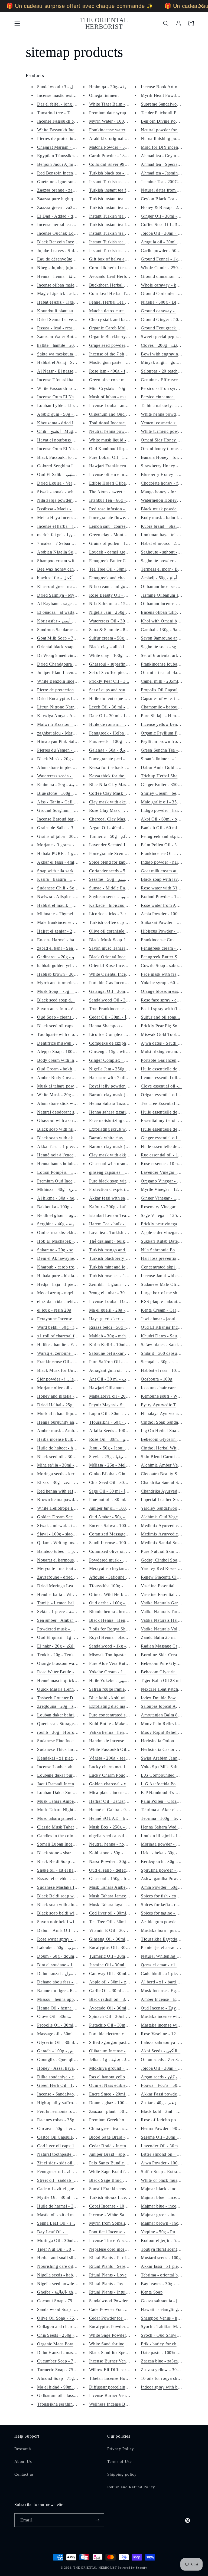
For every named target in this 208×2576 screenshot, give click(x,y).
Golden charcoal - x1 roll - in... (118, 1784)
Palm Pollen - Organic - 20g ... (170, 1801)
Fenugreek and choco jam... (115, 578)
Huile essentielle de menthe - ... (170, 1147)
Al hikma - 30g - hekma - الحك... (67, 1198)
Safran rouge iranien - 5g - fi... (118, 1689)
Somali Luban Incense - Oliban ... (69, 1844)
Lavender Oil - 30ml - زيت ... (168, 2146)
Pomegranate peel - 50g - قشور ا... (121, 759)
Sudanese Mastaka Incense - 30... (68, 1887)
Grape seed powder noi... (113, 345)
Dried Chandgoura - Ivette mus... (68, 664)
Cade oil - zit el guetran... (61, 2189)
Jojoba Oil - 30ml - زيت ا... (166, 233)
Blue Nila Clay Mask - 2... (114, 785)
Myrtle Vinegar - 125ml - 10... (169, 1189)
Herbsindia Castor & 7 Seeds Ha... (173, 1749)
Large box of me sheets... (165, 1293)
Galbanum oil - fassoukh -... (63, 2395)
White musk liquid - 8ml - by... (118, 440)
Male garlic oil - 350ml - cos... (169, 802)
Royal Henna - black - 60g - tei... (120, 1637)
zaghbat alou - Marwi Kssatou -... (69, 733)
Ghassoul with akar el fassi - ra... (68, 1120)
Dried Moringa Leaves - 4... (63, 1586)
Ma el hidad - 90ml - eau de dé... (68, 2387)
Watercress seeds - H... (58, 776)
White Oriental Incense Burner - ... (122, 974)
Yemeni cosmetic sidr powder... (170, 423)
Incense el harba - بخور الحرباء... (67, 526)
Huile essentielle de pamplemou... (172, 1069)
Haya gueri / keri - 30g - (112, 1319)
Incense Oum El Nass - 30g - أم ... (69, 449)
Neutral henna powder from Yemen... (124, 431)
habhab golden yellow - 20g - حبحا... (71, 966)
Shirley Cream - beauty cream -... (172, 793)
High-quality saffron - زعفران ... (67, 2103)
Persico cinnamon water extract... (172, 397)
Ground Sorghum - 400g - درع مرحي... (73, 810)
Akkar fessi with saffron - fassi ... (121, 1198)
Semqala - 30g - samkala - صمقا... (172, 1362)
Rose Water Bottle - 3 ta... (61, 1672)
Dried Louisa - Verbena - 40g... (66, 483)
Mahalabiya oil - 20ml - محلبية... (119, 1396)
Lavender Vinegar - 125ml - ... (169, 1172)
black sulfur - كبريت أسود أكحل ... (68, 578)
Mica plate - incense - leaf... (115, 1793)
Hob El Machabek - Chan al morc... (71, 1241)
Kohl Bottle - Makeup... (112, 1724)
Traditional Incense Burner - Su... (120, 423)
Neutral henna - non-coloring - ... (120, 1844)
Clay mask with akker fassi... (116, 1155)
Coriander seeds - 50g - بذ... (115, 871)
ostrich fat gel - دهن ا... (58, 535)
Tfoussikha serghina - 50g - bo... (68, 2404)
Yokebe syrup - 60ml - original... (171, 983)
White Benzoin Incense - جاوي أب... (71, 681)
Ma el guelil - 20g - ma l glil (116, 1310)
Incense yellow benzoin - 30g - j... (173, 724)
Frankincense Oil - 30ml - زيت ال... (174, 853)
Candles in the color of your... (65, 1836)
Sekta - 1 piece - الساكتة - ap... (66, 1612)
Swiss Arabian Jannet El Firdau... (172, 1758)
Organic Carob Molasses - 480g (119, 328)
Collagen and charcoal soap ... (65, 2327)
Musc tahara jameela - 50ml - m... (69, 1818)
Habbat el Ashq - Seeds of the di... (69, 362)
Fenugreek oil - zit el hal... (62, 2172)
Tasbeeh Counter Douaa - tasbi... (68, 1698)
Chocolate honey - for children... (171, 483)
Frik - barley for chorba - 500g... (171, 2344)
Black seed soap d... (56, 1000)
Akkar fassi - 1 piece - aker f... (66, 1147)
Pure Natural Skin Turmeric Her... (173, 1551)
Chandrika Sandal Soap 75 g (168, 1482)
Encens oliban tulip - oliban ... (169, 612)
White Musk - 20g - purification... (69, 1095)
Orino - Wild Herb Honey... (115, 1594)
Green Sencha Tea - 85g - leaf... (171, 750)
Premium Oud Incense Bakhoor (66, 1181)
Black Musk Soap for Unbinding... (121, 940)
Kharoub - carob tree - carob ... (66, 1267)
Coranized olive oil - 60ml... (116, 1551)
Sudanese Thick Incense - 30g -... (69, 1749)
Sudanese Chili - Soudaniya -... (66, 888)
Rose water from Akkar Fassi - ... (172, 905)
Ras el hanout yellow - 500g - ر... (120, 2077)
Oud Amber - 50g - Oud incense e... (123, 1517)
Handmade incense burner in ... (118, 1741)
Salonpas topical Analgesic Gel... (172, 1706)
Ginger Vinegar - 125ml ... (166, 1198)
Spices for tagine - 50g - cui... (169, 1913)
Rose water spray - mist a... (63, 1939)
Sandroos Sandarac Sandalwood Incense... (77, 630)
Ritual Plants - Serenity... (113, 2266)
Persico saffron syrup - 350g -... (171, 388)
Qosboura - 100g (157, 1379)
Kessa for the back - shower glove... (123, 767)
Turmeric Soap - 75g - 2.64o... (66, 2370)
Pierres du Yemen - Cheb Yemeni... (70, 750)
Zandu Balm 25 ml (158, 1637)
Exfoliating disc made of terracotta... (123, 1706)
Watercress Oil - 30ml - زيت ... (118, 621)
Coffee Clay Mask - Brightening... (121, 793)
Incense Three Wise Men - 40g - (119, 2241)
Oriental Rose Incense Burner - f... (121, 966)
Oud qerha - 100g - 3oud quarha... (121, 1603)
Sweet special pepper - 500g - (169, 337)
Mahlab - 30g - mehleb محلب (116, 1336)
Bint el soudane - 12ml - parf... (66, 1965)
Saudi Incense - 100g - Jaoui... (118, 1543)
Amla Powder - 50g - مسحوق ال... (173, 1887)
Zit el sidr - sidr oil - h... (60, 2163)
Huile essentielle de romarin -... (170, 1112)
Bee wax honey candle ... (61, 569)
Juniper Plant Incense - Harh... (66, 672)
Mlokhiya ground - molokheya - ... (121, 2068)
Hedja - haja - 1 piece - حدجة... (66, 1284)
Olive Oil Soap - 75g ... (59, 2318)
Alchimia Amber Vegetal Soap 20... (174, 1465)
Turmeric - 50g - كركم (110, 836)
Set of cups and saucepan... (115, 690)
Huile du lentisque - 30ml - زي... (119, 699)
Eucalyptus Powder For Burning (119, 2327)
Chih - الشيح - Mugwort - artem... (68, 431)
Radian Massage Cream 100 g (169, 1646)
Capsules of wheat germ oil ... (169, 699)
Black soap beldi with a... (61, 1913)
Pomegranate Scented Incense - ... (121, 853)
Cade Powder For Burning (114, 2309)
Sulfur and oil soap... (160, 1017)
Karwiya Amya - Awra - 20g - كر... (70, 716)
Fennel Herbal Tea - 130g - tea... (120, 302)
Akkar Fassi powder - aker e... (169, 2094)
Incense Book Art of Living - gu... (173, 87)
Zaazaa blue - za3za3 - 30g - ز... (171, 2361)
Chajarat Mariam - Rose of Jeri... (68, 147)
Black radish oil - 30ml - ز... (115, 1999)
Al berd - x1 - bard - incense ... (170, 1982)
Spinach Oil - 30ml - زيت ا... (116, 2016)
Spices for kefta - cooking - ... (169, 1905)
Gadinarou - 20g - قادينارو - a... (66, 957)
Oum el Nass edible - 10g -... (116, 2085)
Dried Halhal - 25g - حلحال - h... (67, 1405)
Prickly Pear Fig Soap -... (165, 1026)
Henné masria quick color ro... (66, 1680)
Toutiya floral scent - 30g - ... (168, 2249)
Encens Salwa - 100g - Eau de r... (121, 1526)
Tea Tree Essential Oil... (163, 1103)
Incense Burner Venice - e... (115, 2361)
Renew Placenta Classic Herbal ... (173, 1577)
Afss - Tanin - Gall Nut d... (63, 802)
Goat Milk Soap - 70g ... (60, 638)
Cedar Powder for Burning (114, 2318)
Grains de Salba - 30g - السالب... (68, 828)
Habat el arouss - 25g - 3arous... (171, 543)
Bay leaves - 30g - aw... (163, 2284)
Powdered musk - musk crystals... (69, 1629)
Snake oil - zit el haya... (59, 1870)
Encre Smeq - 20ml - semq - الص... (121, 2094)
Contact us (24, 2474)
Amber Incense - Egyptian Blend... (173, 1999)
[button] (17, 23)
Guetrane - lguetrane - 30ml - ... (67, 182)
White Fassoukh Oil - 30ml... (116, 1749)
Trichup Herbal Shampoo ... (167, 776)
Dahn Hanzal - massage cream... (67, 2353)
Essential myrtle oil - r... (163, 1120)
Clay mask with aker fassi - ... (117, 802)
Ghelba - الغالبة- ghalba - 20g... (66, 2292)
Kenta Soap (152, 2292)
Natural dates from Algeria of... (170, 190)
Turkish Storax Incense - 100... (118, 2197)
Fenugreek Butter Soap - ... (166, 957)
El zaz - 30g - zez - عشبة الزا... (66, 1482)
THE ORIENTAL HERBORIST (95, 2568)
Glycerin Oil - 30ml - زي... (62, 2042)
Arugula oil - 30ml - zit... (164, 242)
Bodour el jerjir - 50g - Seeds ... (171, 2241)
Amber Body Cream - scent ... (65, 1078)
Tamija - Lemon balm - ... (61, 1603)
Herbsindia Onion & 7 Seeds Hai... (174, 1741)
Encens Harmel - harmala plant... (68, 940)
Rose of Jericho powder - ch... (169, 2120)
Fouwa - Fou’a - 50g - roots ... (169, 2085)
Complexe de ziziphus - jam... (117, 1043)
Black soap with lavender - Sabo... (173, 879)
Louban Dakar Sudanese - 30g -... (69, 1793)
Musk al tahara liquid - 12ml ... (66, 1413)
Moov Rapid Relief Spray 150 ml (172, 1732)
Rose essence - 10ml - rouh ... (169, 1164)
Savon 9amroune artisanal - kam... (173, 638)
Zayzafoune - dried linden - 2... (66, 1577)
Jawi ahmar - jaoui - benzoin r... (171, 1319)
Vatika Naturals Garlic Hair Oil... (172, 1603)
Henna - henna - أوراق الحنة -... (66, 276)
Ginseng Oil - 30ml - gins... (115, 1939)
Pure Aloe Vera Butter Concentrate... (123, 1663)
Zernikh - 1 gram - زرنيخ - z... (117, 1284)
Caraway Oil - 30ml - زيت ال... (118, 1974)
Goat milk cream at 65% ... (166, 871)
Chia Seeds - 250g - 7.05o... (64, 2335)
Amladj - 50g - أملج (159, 578)
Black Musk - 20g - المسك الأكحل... (70, 759)
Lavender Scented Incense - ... (118, 845)
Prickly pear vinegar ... (162, 1224)
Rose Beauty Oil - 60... (111, 595)
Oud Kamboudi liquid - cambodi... (121, 449)
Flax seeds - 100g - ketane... (116, 741)
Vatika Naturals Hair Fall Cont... (171, 1620)
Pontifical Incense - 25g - (113, 2232)
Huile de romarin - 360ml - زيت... (120, 724)
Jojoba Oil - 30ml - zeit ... (165, 2068)
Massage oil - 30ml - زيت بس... (66, 2034)
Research (23, 2449)
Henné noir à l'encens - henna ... (67, 1155)
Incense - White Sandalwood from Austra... (130, 2215)
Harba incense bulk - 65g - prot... (68, 1439)
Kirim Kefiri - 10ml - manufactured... (124, 1345)
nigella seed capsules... (110, 1836)
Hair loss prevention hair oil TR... (173, 1258)
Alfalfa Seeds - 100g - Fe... (115, 1431)
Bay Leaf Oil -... (53, 2232)
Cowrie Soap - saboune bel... (168, 966)
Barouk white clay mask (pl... (117, 1138)
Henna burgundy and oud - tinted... (70, 1422)
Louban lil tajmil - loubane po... (171, 1836)
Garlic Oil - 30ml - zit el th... (116, 1991)
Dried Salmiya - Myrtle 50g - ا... (67, 595)
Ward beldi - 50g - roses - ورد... (66, 1327)
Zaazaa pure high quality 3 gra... (68, 199)
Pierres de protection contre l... (66, 139)
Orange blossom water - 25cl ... (67, 1663)
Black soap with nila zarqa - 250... (69, 1129)
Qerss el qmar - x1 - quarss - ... (170, 1965)
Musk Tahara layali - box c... (116, 1905)
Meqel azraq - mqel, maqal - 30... (68, 1293)
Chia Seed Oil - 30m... (110, 1482)
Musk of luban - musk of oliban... (121, 397)
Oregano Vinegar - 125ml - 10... (171, 1181)
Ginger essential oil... (161, 1138)
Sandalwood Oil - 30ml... (113, 1000)
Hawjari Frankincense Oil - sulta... (121, 466)
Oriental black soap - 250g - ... (66, 647)
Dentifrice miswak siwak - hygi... (68, 1043)
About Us (23, 2461)
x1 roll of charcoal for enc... (63, 1336)
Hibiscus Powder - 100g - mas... (171, 931)
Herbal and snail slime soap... (65, 2258)
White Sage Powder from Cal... (118, 2335)
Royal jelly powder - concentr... (119, 1086)
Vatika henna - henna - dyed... (117, 1732)
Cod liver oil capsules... (59, 2146)
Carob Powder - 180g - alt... (116, 156)
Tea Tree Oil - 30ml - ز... (112, 1922)
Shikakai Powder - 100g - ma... (170, 922)
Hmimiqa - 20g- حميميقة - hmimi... (122, 87)
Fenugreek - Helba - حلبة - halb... (120, 733)
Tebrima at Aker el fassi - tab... (170, 1810)
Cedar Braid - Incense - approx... (120, 2146)
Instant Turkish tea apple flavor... (120, 233)
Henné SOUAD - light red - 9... (119, 1818)
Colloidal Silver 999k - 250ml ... (120, 164)
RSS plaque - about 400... (165, 1301)
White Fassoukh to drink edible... (68, 388)
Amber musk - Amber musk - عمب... (71, 1431)
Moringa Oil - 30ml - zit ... (62, 2241)
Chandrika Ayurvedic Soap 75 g (171, 1491)
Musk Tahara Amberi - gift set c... (121, 1887)
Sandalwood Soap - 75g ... (62, 2309)
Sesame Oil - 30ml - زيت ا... (167, 2137)
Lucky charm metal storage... (116, 1767)
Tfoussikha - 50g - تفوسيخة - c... (120, 1422)
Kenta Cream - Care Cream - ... (170, 1310)
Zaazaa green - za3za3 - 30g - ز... (68, 207)
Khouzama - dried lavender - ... (66, 423)
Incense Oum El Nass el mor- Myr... (71, 397)
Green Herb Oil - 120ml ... (62, 2085)
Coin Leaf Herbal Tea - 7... (115, 293)
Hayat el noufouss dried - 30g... (67, 440)
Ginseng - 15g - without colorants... (123, 1052)
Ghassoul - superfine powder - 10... (122, 664)
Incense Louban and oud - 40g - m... (123, 406)
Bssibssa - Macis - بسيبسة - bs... (67, 509)
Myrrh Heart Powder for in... (168, 95)
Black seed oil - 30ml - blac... (65, 1457)
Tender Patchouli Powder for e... (171, 113)
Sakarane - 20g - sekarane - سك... (69, 1250)
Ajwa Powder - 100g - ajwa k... (170, 2163)
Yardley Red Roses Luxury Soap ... (174, 1568)
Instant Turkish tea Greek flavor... (121, 251)
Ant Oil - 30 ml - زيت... (111, 1379)
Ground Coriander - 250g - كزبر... (172, 293)
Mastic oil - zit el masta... (61, 2215)
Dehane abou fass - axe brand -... (68, 1982)
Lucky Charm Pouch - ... (112, 1775)
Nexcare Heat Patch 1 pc (164, 1689)
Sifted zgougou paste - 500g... (117, 2042)
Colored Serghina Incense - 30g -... (70, 466)
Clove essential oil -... (161, 1086)
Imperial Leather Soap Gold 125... (173, 1500)
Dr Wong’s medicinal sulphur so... (69, 655)
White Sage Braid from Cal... (116, 2172)
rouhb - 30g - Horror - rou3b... (66, 1732)
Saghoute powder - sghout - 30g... (173, 561)
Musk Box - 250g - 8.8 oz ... (116, 1827)
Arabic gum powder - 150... (167, 1922)
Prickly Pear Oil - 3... (109, 681)
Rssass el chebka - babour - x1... (68, 1879)
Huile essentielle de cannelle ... (170, 1129)
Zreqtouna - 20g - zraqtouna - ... (67, 1706)
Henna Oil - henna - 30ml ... (64, 2008)
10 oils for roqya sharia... (164, 2378)
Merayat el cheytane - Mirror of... (120, 1568)
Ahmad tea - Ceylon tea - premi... (172, 156)
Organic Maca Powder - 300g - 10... (71, 2344)
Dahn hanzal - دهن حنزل (60, 1974)
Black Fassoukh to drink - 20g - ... (69, 457)
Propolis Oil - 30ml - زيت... (63, 2025)
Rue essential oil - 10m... (164, 1155)
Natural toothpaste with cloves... (67, 2154)
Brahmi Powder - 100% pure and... (173, 897)
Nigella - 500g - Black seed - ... (170, 302)
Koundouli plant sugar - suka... (66, 311)
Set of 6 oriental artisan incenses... (173, 655)
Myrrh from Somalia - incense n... (121, 2223)
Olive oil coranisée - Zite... (114, 931)
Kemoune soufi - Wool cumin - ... (172, 1396)
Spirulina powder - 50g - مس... (170, 1870)
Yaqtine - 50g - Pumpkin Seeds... (172, 2232)
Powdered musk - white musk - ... (121, 1560)
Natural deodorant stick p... (63, 1112)
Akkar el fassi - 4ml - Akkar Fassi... (71, 862)
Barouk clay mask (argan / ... (116, 1147)
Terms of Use (120, 2461)
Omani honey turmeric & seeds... (172, 449)
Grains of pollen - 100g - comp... (120, 543)
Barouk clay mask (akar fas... (116, 1095)
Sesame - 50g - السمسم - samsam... (122, 879)
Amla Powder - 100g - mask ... (170, 914)
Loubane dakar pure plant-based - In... (73, 1775)
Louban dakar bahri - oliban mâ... (69, 1715)
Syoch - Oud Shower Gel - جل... (171, 2335)
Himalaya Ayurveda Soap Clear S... (174, 1413)
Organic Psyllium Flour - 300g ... (172, 733)
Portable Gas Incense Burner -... (119, 983)
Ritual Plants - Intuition (111, 2292)
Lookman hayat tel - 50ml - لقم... (172, 535)
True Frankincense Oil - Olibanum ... (124, 1009)
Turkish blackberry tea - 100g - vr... (122, 1258)
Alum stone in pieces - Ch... (63, 767)
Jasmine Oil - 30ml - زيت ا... (115, 1965)
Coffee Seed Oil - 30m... (164, 225)
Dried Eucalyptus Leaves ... (63, 699)
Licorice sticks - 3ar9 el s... (115, 914)
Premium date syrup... (110, 113)
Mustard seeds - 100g (161, 2258)
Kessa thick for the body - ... (116, 776)
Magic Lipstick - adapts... (61, 293)
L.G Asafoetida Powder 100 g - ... (173, 1784)
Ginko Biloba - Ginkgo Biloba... (120, 1474)
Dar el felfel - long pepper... (63, 104)
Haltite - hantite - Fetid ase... (64, 1345)
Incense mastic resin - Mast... (64, 95)
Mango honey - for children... (168, 492)
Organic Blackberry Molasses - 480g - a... (128, 337)
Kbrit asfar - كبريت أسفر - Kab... (68, 621)
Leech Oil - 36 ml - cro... (113, 707)
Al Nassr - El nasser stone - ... (65, 371)
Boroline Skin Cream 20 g (165, 1655)
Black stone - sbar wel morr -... (66, 1853)
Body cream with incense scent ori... (71, 1060)
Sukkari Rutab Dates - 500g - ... (171, 1241)
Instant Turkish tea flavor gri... (118, 242)
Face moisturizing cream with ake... (122, 1120)
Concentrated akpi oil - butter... (170, 1267)
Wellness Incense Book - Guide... (120, 2404)
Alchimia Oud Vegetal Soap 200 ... (174, 1517)
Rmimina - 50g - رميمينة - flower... (70, 785)
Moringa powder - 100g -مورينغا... (173, 1844)
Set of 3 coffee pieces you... (115, 672)
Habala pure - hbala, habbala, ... (67, 1276)
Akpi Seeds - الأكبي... (161, 2051)
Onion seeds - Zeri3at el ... (166, 2060)
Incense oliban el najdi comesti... (120, 474)
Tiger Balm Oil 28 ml (161, 1680)
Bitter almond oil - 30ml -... (167, 2154)
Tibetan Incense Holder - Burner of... (124, 2378)
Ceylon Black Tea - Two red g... (171, 199)
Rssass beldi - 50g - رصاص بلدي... (121, 1327)
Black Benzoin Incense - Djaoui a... (71, 242)
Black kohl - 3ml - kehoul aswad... (173, 2111)
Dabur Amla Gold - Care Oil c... (171, 767)
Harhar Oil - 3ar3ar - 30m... (115, 1801)
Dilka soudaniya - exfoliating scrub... (72, 2077)
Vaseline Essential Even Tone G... (173, 1594)
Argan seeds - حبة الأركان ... (167, 2077)
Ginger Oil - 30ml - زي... (164, 216)
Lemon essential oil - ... (163, 1078)
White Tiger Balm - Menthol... (117, 104)
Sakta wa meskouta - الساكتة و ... (68, 354)
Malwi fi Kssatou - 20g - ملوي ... (68, 724)
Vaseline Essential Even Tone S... (172, 1586)
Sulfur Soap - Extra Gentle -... (169, 2172)
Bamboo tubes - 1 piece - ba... (65, 1551)
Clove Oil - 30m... (54, 2016)
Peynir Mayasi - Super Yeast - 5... (121, 1405)
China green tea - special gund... (119, 2128)
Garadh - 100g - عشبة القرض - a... (69, 2051)
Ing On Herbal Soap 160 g (166, 1431)
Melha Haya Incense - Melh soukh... (71, 518)
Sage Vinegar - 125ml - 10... (168, 1215)
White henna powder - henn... (169, 414)
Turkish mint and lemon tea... (116, 1267)
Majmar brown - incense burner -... (173, 2223)
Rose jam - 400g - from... (113, 371)
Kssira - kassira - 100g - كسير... (67, 879)
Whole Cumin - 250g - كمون (168, 268)
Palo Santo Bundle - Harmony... (119, 2163)
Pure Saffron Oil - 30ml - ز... (116, 1362)
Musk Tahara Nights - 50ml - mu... (70, 1810)
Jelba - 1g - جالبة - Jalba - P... (116, 2060)
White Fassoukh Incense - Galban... (70, 130)
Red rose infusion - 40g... (113, 509)
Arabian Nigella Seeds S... (62, 552)
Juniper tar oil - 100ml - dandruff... (122, 1508)
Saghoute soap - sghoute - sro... (170, 647)
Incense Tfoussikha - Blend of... (67, 380)
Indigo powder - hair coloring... (170, 862)
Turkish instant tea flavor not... (118, 225)
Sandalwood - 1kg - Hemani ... (118, 1646)
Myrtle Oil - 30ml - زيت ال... (64, 2197)
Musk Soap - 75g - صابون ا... (64, 991)
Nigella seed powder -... (60, 2284)
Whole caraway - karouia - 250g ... (173, 285)
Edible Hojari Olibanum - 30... (118, 483)
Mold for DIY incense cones (167, 147)
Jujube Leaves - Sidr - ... (60, 251)
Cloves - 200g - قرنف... (163, 345)
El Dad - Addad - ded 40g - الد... (67, 216)
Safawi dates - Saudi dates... (167, 1345)
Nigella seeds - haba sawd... (63, 2275)
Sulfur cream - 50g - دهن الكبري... (121, 638)
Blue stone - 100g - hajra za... (65, 793)
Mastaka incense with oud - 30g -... (174, 2025)
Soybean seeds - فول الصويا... (116, 897)
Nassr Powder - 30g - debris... (117, 1861)
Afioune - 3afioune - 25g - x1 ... (119, 1577)
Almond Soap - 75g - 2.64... (64, 2378)
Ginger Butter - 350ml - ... (165, 785)
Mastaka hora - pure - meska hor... (173, 1930)
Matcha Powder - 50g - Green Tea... (123, 147)
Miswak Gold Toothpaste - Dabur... (174, 1034)
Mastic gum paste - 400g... (114, 362)
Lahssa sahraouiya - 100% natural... (174, 2042)
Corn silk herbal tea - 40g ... (116, 268)
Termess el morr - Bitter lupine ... (172, 569)
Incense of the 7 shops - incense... (121, 354)
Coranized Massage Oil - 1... (116, 1534)
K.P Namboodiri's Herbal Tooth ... (173, 1793)
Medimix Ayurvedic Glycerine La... (174, 1534)
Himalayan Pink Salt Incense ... (67, 741)
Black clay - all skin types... (115, 647)
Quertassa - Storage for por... (64, 1724)
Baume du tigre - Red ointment (66, 1991)
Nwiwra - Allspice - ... (58, 897)
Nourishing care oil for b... (62, 2266)
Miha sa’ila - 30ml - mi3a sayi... (67, 1465)
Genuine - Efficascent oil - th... (170, 380)
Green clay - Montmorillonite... (118, 535)
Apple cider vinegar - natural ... (170, 1233)
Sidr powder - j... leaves (60, 1379)
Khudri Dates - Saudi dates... (168, 1336)
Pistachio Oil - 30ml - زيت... (115, 2025)
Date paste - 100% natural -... (168, 2353)
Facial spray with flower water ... (172, 1009)
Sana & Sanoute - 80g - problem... (121, 630)
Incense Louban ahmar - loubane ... (70, 1767)
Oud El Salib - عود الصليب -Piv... (68, 474)
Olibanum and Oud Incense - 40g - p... (125, 414)
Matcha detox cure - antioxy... (117, 311)
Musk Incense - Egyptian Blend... (172, 1991)
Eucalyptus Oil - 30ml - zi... (115, 1947)
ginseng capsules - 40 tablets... (118, 1172)
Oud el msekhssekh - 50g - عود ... (68, 1233)
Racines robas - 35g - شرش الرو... (69, 2120)
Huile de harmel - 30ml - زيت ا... (67, 2206)
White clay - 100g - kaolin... (116, 655)
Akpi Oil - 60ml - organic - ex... (171, 819)
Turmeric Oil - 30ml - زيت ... (116, 1956)
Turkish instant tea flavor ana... (118, 190)
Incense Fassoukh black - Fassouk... (71, 121)
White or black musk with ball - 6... (174, 2180)
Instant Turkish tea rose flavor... (119, 216)
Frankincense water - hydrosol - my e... (126, 130)
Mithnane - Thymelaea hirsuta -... (68, 914)
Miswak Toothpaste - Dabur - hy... (121, 1655)
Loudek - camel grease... (112, 552)
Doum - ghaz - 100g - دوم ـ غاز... (120, 2103)
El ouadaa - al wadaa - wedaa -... (68, 612)
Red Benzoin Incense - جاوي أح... (68, 173)
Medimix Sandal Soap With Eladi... (174, 1543)
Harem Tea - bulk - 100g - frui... (119, 1224)
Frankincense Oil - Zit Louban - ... (69, 1362)
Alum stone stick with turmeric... (68, 1103)
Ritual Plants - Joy (106, 2284)
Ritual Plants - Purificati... (113, 2258)
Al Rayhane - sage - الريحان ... (65, 604)
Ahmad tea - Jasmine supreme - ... (173, 173)
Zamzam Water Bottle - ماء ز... (66, 337)
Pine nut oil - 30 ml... (109, 1500)
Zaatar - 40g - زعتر (159, 2103)
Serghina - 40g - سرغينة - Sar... (66, 1224)
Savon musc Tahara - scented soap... (123, 948)
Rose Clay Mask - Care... (113, 810)
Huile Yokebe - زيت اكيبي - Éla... (120, 1680)
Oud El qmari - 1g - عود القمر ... (67, 1637)
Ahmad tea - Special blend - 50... (172, 164)
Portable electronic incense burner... (123, 2034)
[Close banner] (201, 6)
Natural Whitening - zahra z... (169, 1956)
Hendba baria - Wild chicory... (65, 1594)
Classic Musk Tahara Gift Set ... (67, 1827)
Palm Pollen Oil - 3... (161, 845)
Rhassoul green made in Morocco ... (71, 586)
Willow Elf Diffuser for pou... (117, 2370)
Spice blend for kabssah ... (114, 862)
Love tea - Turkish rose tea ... (117, 1233)
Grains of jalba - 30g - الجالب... (66, 836)
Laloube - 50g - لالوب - (59, 1947)
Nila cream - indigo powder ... (117, 586)
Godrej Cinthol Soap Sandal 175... (173, 1560)
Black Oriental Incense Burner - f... (122, 957)
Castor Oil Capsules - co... (62, 2137)
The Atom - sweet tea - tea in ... (119, 492)
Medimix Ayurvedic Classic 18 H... (174, 1526)
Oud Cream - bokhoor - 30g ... (66, 1069)
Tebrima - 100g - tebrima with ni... (173, 1818)
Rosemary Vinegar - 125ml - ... (170, 1207)
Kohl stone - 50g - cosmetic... (117, 1853)
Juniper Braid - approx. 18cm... (118, 2154)
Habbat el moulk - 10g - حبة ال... (68, 905)
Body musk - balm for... (163, 518)
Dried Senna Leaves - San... (63, 319)
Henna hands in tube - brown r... (67, 1164)
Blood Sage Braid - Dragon (115, 2137)
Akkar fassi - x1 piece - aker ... (170, 2266)
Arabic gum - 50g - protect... (64, 414)
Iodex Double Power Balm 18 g (171, 1698)
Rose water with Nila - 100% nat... (173, 888)
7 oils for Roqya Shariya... (114, 1629)
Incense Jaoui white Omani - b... (171, 1276)
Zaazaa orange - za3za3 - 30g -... (68, 190)
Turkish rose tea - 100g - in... (116, 1276)
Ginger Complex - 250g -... (115, 1060)
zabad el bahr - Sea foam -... (64, 948)
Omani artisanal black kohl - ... (170, 672)
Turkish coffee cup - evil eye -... (119, 922)
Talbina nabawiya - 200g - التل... (171, 406)
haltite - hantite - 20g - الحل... (64, 345)
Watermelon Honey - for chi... (169, 500)
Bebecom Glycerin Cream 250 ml (172, 1672)
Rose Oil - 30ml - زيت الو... (114, 1439)
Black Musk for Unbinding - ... (66, 1370)
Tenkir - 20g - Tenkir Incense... (66, 1655)
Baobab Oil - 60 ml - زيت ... (167, 828)
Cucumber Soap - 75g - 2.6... (64, 2361)
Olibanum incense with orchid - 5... (174, 604)
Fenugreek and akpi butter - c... (170, 836)
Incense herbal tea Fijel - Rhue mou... (72, 225)
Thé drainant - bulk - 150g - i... (118, 1241)
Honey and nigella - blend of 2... (68, 1396)
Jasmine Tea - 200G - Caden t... (171, 182)
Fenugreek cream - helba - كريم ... (173, 948)
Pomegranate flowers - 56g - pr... (120, 518)
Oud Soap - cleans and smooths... (68, 1017)
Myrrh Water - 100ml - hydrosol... (121, 121)
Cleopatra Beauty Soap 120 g (168, 1474)
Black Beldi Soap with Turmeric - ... (71, 1861)
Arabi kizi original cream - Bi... (119, 139)
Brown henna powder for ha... (65, 1500)
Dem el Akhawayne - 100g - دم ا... (69, 1258)
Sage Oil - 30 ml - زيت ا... (113, 1491)
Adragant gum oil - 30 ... (112, 1370)
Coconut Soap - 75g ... (58, 2301)
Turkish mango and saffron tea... (119, 1250)
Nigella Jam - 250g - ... (111, 612)
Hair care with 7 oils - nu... (114, 1078)
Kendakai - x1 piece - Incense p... (69, 1758)
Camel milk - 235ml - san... (166, 681)
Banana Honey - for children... (170, 457)
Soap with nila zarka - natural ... (67, 871)
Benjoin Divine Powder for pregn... (174, 121)
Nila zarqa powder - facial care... (68, 500)
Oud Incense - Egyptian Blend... (171, 2008)
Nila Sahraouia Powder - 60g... (170, 1250)
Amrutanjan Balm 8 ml (162, 1715)
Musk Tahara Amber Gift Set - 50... (70, 1801)
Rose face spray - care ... (164, 1000)
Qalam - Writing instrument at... (67, 1543)
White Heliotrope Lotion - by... (66, 1508)
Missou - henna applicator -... (65, 1999)
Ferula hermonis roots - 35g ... (66, 2111)
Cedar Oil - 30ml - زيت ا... (114, 1017)
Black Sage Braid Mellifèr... (115, 2180)
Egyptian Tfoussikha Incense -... (67, 156)
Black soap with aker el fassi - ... (68, 1138)
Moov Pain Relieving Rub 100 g (171, 1724)
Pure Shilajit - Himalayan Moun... (173, 716)
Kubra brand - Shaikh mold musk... (174, 526)
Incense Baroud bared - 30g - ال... (69, 819)
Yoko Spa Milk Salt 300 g (165, 1767)
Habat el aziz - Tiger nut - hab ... (68, 302)
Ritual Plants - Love (108, 2275)
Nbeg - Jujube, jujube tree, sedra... (69, 268)
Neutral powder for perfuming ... (171, 130)
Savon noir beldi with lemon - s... (68, 1922)
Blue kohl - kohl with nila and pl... (122, 1698)
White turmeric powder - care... (170, 431)
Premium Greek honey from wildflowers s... (130, 2120)
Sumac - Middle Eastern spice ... (119, 888)
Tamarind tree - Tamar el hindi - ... (69, 113)
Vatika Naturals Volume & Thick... (173, 1629)
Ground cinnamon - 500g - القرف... (174, 276)
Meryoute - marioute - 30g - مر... (68, 1568)
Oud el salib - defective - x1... (117, 1870)
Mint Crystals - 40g (107, 388)
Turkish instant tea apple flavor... (120, 199)
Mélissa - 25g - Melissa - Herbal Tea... (125, 1465)
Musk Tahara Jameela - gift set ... (120, 1896)
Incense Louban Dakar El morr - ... (122, 1301)
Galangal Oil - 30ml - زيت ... (116, 991)
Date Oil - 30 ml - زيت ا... (113, 716)
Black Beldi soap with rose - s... (67, 1896)
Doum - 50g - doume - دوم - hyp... (69, 1956)
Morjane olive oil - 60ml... (62, 1388)
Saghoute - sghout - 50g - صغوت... (173, 552)
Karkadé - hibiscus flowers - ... (118, 905)
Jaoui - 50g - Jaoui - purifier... (117, 1448)
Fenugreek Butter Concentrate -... (121, 561)
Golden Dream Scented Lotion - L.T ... (74, 1517)
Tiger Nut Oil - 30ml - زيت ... (64, 2249)
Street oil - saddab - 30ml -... (64, 2180)
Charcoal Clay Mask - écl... (115, 819)
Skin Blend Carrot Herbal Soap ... (173, 1457)
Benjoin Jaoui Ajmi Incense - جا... (69, 164)
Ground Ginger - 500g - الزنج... (170, 319)
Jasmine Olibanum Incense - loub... (174, 595)
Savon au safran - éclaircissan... (67, 1009)
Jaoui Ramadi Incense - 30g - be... (69, 1784)
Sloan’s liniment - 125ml (164, 759)
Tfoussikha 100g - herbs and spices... (124, 1586)
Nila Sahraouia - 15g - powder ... (120, 604)
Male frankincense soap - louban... (69, 922)
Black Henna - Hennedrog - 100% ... (123, 1620)
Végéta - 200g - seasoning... (116, 1758)
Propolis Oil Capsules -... (164, 690)
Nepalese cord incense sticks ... (118, 2249)
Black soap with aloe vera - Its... (67, 1905)
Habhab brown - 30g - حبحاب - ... (68, 974)
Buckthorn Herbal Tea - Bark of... (121, 285)
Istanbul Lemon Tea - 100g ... (117, 1215)
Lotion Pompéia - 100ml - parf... (67, 1172)
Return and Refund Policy (131, 2487)
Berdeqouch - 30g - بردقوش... (169, 1861)
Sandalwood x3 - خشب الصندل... (68, 87)
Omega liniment (104, 95)
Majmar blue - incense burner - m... (174, 2197)
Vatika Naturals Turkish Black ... (172, 1612)
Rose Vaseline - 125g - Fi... (167, 2034)
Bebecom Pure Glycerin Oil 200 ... (173, 1663)
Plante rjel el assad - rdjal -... (168, 1947)
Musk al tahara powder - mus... (66, 1086)
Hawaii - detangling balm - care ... (173, 2309)
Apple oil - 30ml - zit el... (113, 1982)
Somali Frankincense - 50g (114, 2189)
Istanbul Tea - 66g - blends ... (117, 500)
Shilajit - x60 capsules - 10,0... (170, 1353)
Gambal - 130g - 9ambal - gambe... (174, 630)
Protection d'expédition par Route (121, 1189)
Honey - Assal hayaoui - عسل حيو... (71, 2068)
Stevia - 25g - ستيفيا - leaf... (115, 1457)
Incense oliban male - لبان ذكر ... (67, 285)
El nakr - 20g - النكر (56, 1646)
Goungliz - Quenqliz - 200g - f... (68, 2060)
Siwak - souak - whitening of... (66, 492)
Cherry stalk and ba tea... (113, 319)
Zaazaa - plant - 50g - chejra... (117, 2111)
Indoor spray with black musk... (171, 2387)
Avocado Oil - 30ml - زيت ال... (118, 2008)
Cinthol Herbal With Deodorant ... (173, 1448)
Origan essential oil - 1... (164, 1095)
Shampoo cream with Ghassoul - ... (70, 561)
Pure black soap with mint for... (118, 1181)
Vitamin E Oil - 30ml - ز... (114, 1930)
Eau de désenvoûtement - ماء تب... (69, 259)
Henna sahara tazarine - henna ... (120, 1112)
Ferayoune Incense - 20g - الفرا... (68, 1319)
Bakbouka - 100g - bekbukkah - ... (69, 1207)
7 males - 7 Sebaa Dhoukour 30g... (70, 543)
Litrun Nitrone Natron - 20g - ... (67, 707)
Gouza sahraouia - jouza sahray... (172, 2301)
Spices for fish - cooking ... (166, 1896)
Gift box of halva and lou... (115, 259)
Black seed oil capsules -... (62, 1026)
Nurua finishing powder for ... (169, 139)
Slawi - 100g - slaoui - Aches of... (69, 1534)
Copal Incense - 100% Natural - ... (121, 2206)
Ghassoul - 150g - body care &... (120, 1879)
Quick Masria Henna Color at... (67, 1689)
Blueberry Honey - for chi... (167, 474)
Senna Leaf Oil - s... (56, 2223)
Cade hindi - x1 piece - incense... (172, 1974)
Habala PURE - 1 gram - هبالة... (67, 853)
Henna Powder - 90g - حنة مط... (171, 2128)
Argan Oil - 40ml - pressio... (116, 828)
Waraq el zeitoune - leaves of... (66, 1353)
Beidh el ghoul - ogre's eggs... (65, 1215)
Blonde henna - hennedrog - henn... (122, 1612)
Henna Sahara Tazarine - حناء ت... (121, 1103)
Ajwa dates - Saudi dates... (166, 1043)
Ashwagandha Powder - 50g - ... (171, 1879)
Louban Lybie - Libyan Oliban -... (69, 406)
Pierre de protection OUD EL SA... (70, 690)
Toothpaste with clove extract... (66, 1034)
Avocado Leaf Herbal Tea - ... (117, 276)
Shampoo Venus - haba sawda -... (172, 2318)
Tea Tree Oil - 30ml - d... (113, 569)
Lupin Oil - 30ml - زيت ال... (115, 1413)
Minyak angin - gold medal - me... (173, 362)
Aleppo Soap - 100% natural (64, 1052)
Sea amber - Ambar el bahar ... (66, 1620)
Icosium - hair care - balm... (167, 1388)
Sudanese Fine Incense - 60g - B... (69, 1741)
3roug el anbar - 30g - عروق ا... (118, 1293)
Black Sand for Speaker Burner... (120, 2353)
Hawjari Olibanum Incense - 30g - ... (124, 1388)
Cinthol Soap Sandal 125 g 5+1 (170, 1422)
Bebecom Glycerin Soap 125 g (170, 1439)
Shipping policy (122, 2474)
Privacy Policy (121, 2449)
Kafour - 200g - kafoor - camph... (121, 1207)
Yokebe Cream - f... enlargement (120, 1672)
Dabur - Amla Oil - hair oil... (64, 1930)
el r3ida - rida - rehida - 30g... (65, 1301)
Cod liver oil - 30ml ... (110, 1913)
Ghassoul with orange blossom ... (120, 1164)
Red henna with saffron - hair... (66, 1491)
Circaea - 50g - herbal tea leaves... (69, 2128)
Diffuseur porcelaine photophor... (120, 2387)
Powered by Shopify (132, 2568)
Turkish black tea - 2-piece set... (119, 173)
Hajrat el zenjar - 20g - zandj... (66, 931)
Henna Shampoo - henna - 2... (117, 1026)
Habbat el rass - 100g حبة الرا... (170, 1370)
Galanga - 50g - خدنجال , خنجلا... (119, 750)
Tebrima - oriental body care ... (170, 2275)
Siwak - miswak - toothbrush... (66, 1526)
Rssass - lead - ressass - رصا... (65, 328)
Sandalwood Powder (108, 2301)
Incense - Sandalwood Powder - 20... (72, 2094)
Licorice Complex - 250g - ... (116, 1034)
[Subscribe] (97, 2520)
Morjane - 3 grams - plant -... (64, 845)
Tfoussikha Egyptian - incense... (171, 1939)
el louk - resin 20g (54, 1310)
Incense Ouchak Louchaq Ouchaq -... (72, 233)
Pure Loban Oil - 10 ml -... (114, 457)
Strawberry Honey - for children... (173, 466)
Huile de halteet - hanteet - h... (66, 1448)
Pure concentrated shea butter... (118, 1715)
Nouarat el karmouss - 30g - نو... (67, 1560)
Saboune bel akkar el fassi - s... (118, 1353)
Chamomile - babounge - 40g (168, 707)
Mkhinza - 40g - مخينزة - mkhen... (69, 1189)
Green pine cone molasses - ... (117, 380)
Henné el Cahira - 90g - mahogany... (123, 1810)
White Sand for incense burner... (119, 2344)
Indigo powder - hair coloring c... (172, 810)
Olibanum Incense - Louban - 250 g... (124, 2051)
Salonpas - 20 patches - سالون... (171, 371)
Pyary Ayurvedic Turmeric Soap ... (173, 1405)
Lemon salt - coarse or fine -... (117, 526)
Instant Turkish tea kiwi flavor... (119, 182)
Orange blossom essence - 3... (169, 991)
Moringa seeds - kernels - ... (63, 1474)
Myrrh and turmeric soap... (62, 983)
